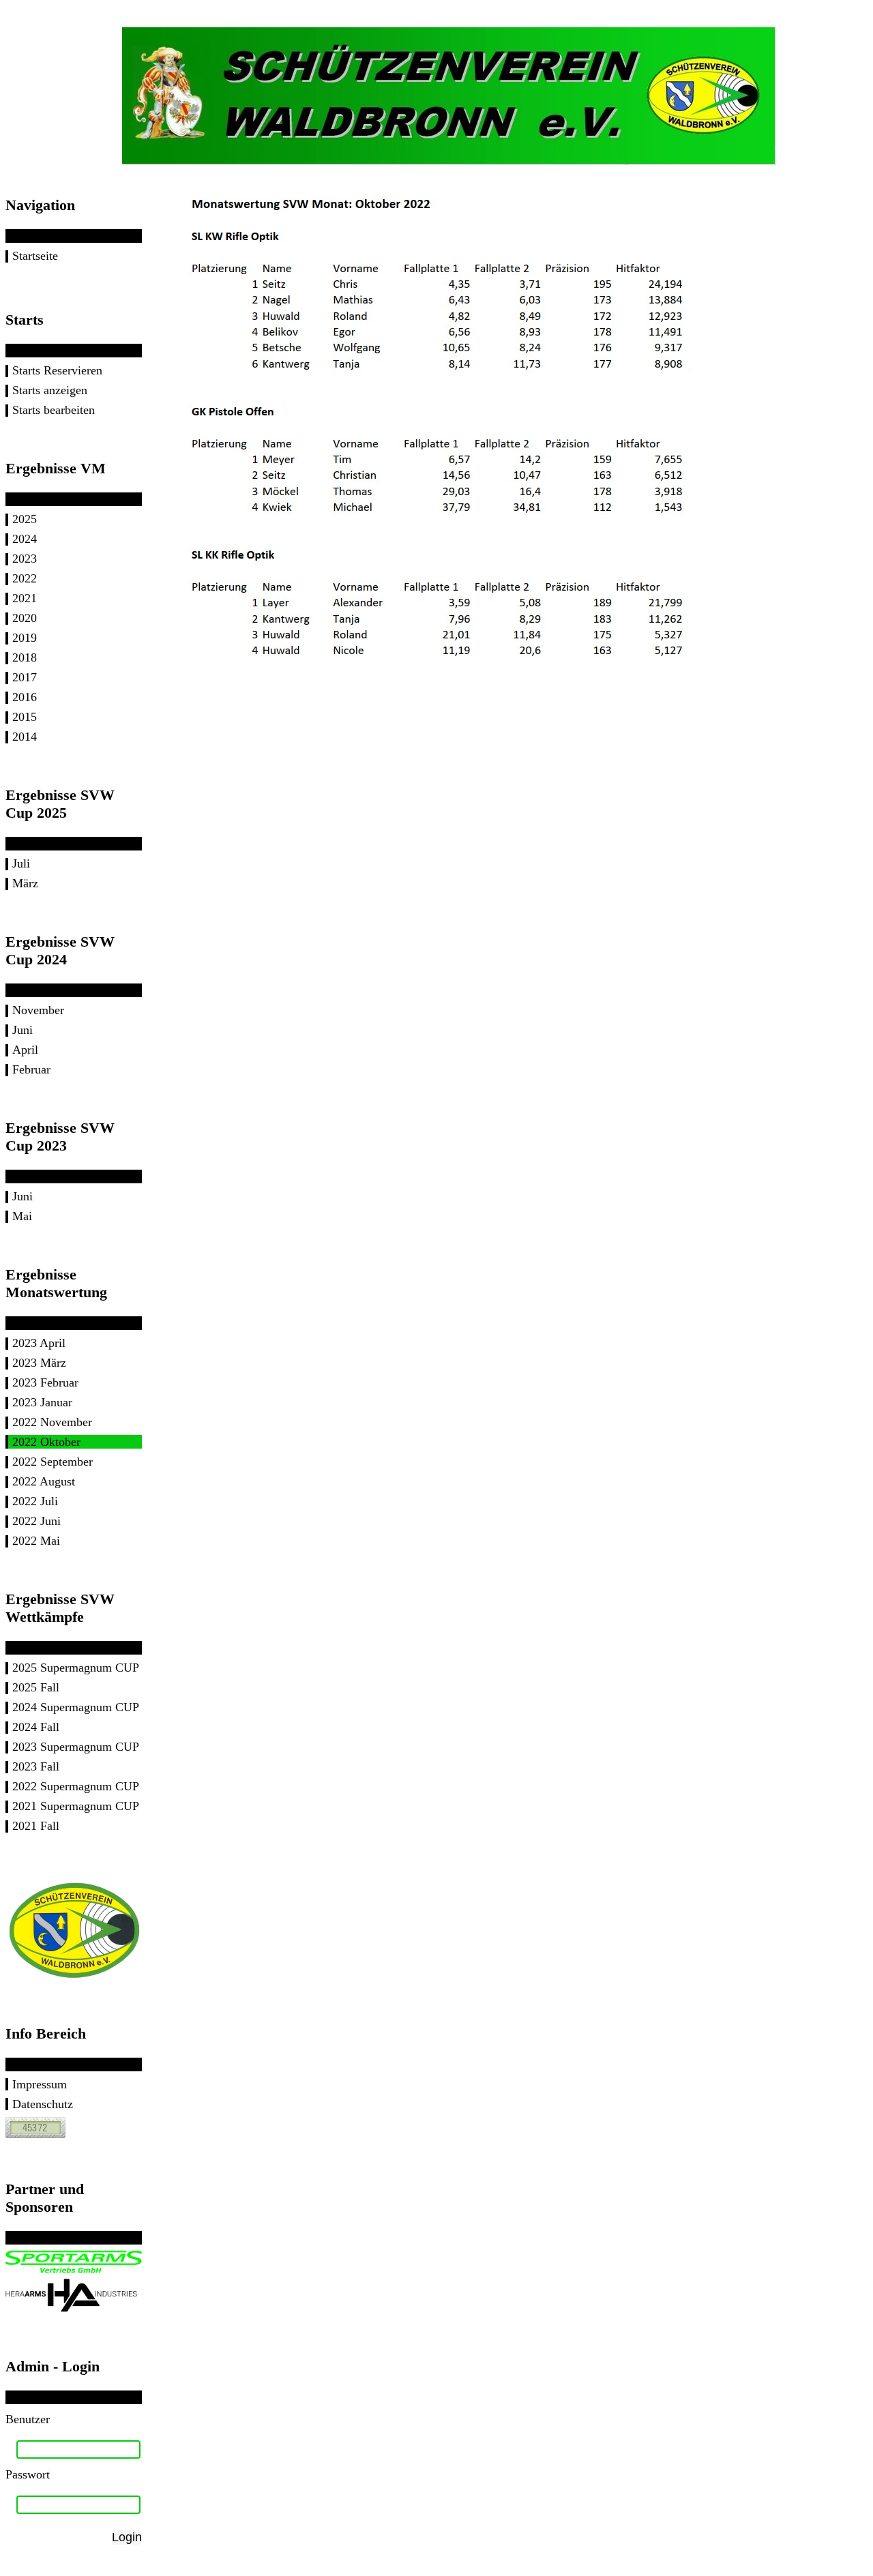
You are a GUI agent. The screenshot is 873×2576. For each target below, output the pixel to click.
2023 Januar (42, 1402)
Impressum (40, 2084)
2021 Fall (36, 1826)
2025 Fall (36, 1687)
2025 (25, 519)
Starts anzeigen (50, 390)
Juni (23, 1030)
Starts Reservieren (57, 370)
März (25, 883)
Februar (31, 1069)
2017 (25, 677)
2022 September (53, 1462)
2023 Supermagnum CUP (76, 1747)
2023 (25, 559)
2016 (25, 697)
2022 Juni (36, 1521)
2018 (25, 657)
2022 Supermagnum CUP (76, 1786)
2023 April (39, 1343)
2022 (25, 578)
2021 (25, 598)
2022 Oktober (46, 1442)
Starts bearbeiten (54, 410)
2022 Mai (36, 1541)
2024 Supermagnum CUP (76, 1707)
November (38, 1010)
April (25, 1050)
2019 (25, 638)
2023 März (39, 1363)
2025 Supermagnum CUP (76, 1668)
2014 (25, 737)
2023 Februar (45, 1382)
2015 (25, 717)
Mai (22, 1216)
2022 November (52, 1422)
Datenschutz (43, 2104)
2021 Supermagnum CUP (76, 1806)
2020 (25, 618)
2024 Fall (36, 1727)
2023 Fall (36, 1766)
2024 (25, 539)
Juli (21, 863)
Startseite (35, 256)
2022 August (44, 1481)
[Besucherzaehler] (35, 2134)
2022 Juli (35, 1501)
